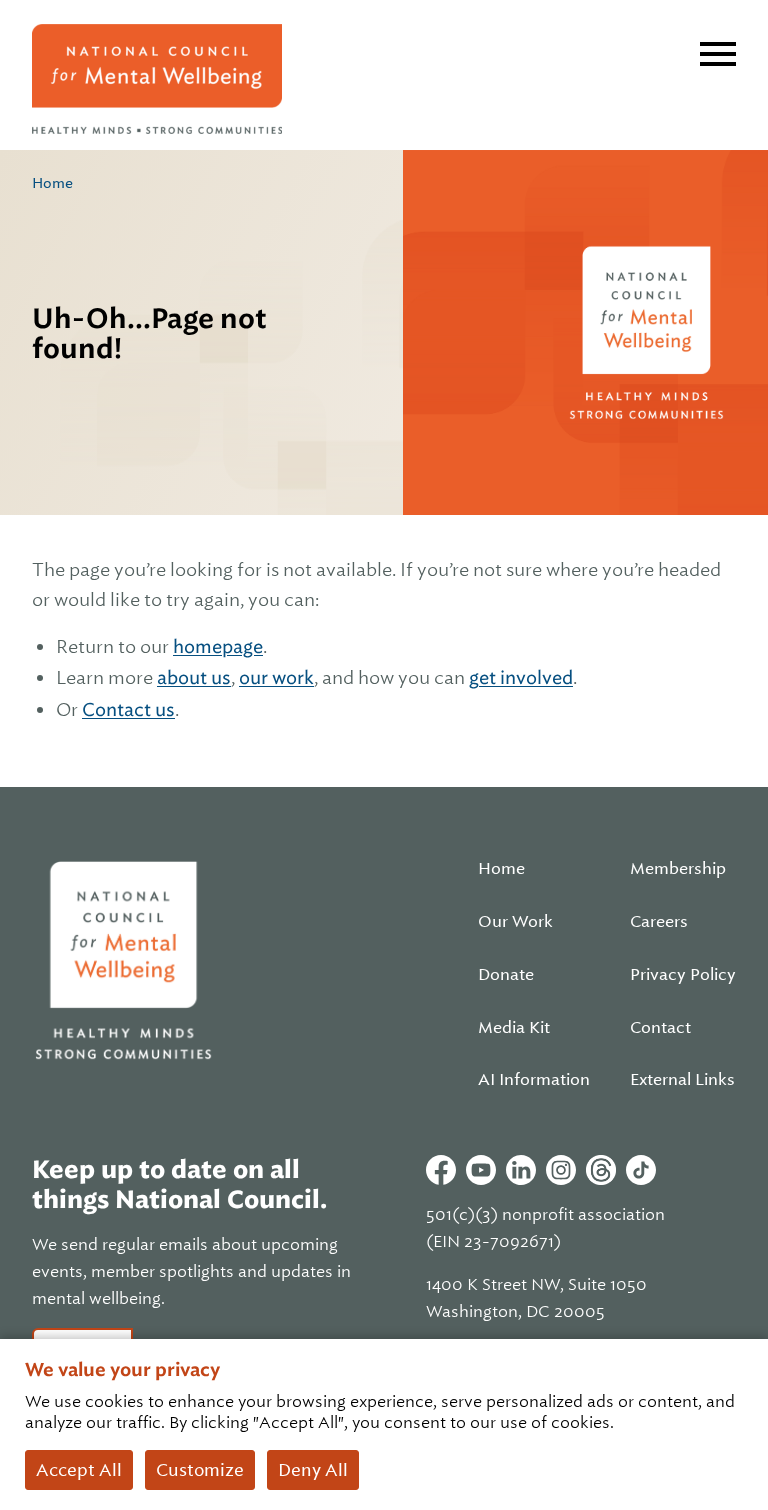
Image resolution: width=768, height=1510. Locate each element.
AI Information (534, 1080)
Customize (200, 1470)
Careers (659, 922)
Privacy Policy (683, 975)
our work (276, 677)
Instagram (561, 1170)
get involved (521, 677)
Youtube (481, 1170)
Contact (660, 1028)
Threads (601, 1170)
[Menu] (718, 54)
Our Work (515, 922)
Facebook (441, 1170)
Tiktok (641, 1170)
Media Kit (514, 1028)
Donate (506, 975)
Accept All (79, 1470)
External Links (682, 1080)
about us (194, 677)
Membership (678, 869)
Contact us (128, 709)
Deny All (313, 1470)
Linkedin (521, 1170)
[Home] (157, 79)
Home (52, 183)
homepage (218, 646)
